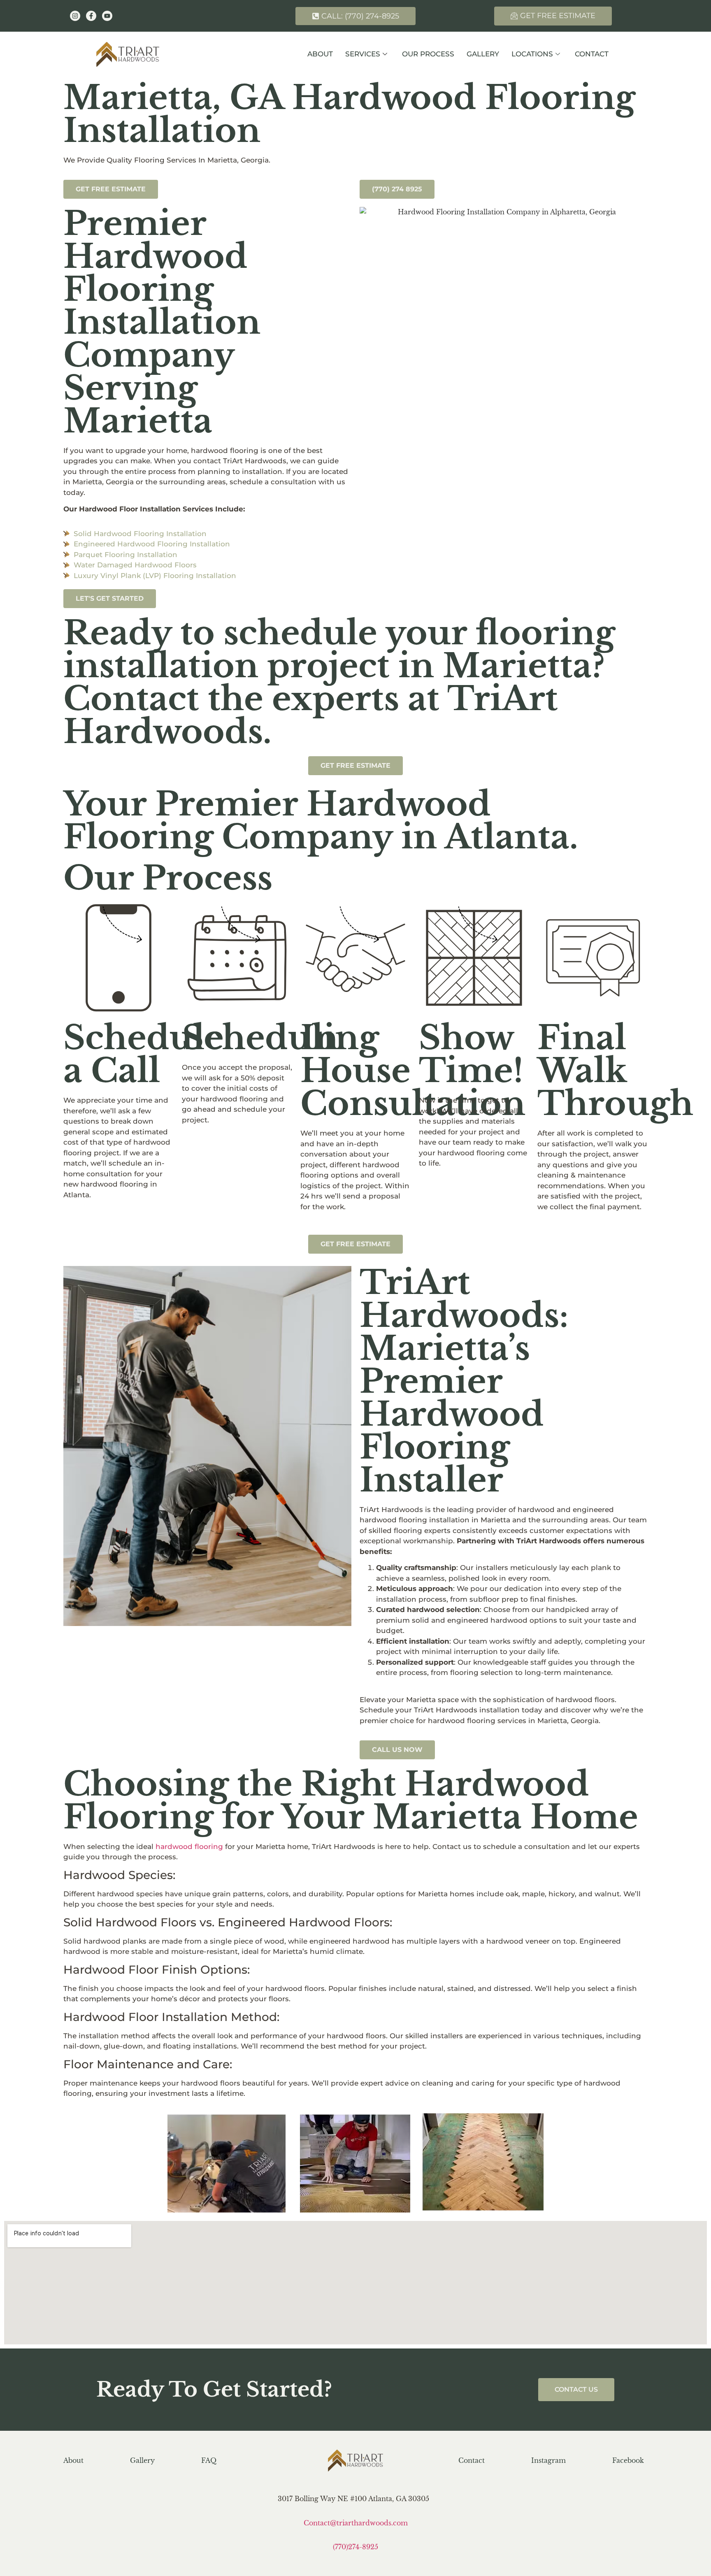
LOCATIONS (532, 54)
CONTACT (592, 54)
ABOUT (320, 54)
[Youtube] (107, 16)
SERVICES (363, 54)
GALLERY (483, 54)
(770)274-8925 (355, 2547)
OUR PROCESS (428, 54)
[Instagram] (75, 16)
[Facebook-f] (91, 16)
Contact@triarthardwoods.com (356, 2523)
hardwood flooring (189, 1847)
